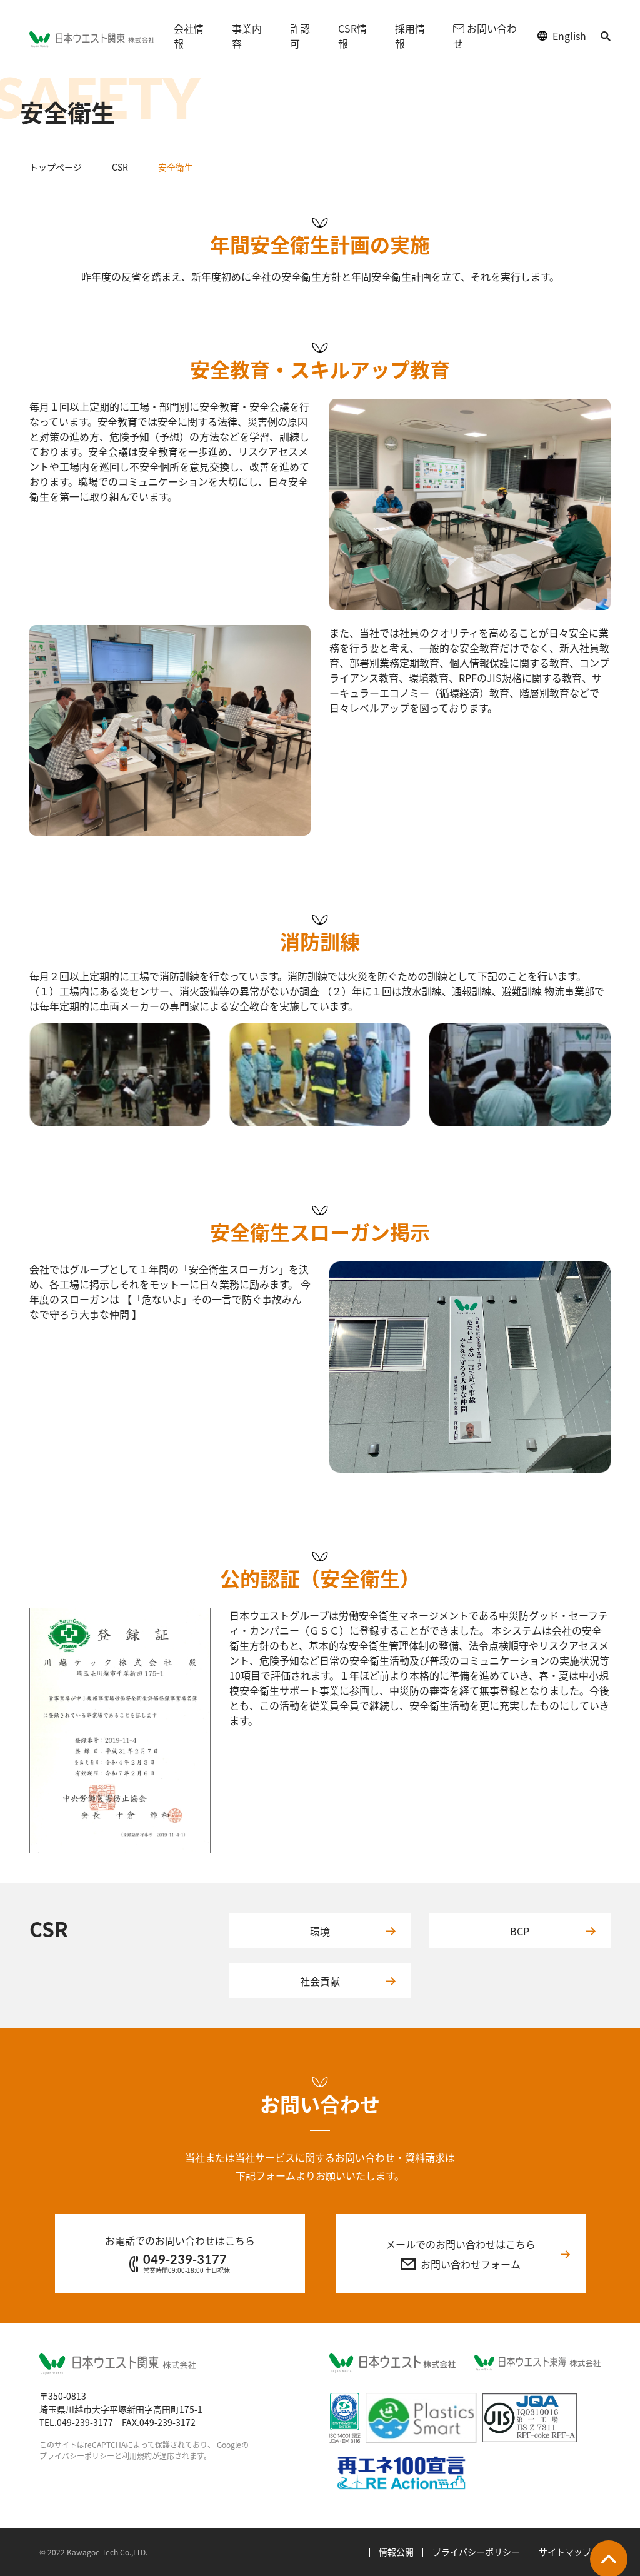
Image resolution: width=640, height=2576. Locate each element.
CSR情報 (352, 36)
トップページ (56, 167)
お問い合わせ (485, 36)
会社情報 (189, 36)
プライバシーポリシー (476, 2552)
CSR (120, 167)
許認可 (300, 36)
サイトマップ (565, 2552)
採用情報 (410, 36)
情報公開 (396, 2552)
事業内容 (247, 36)
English (569, 36)
